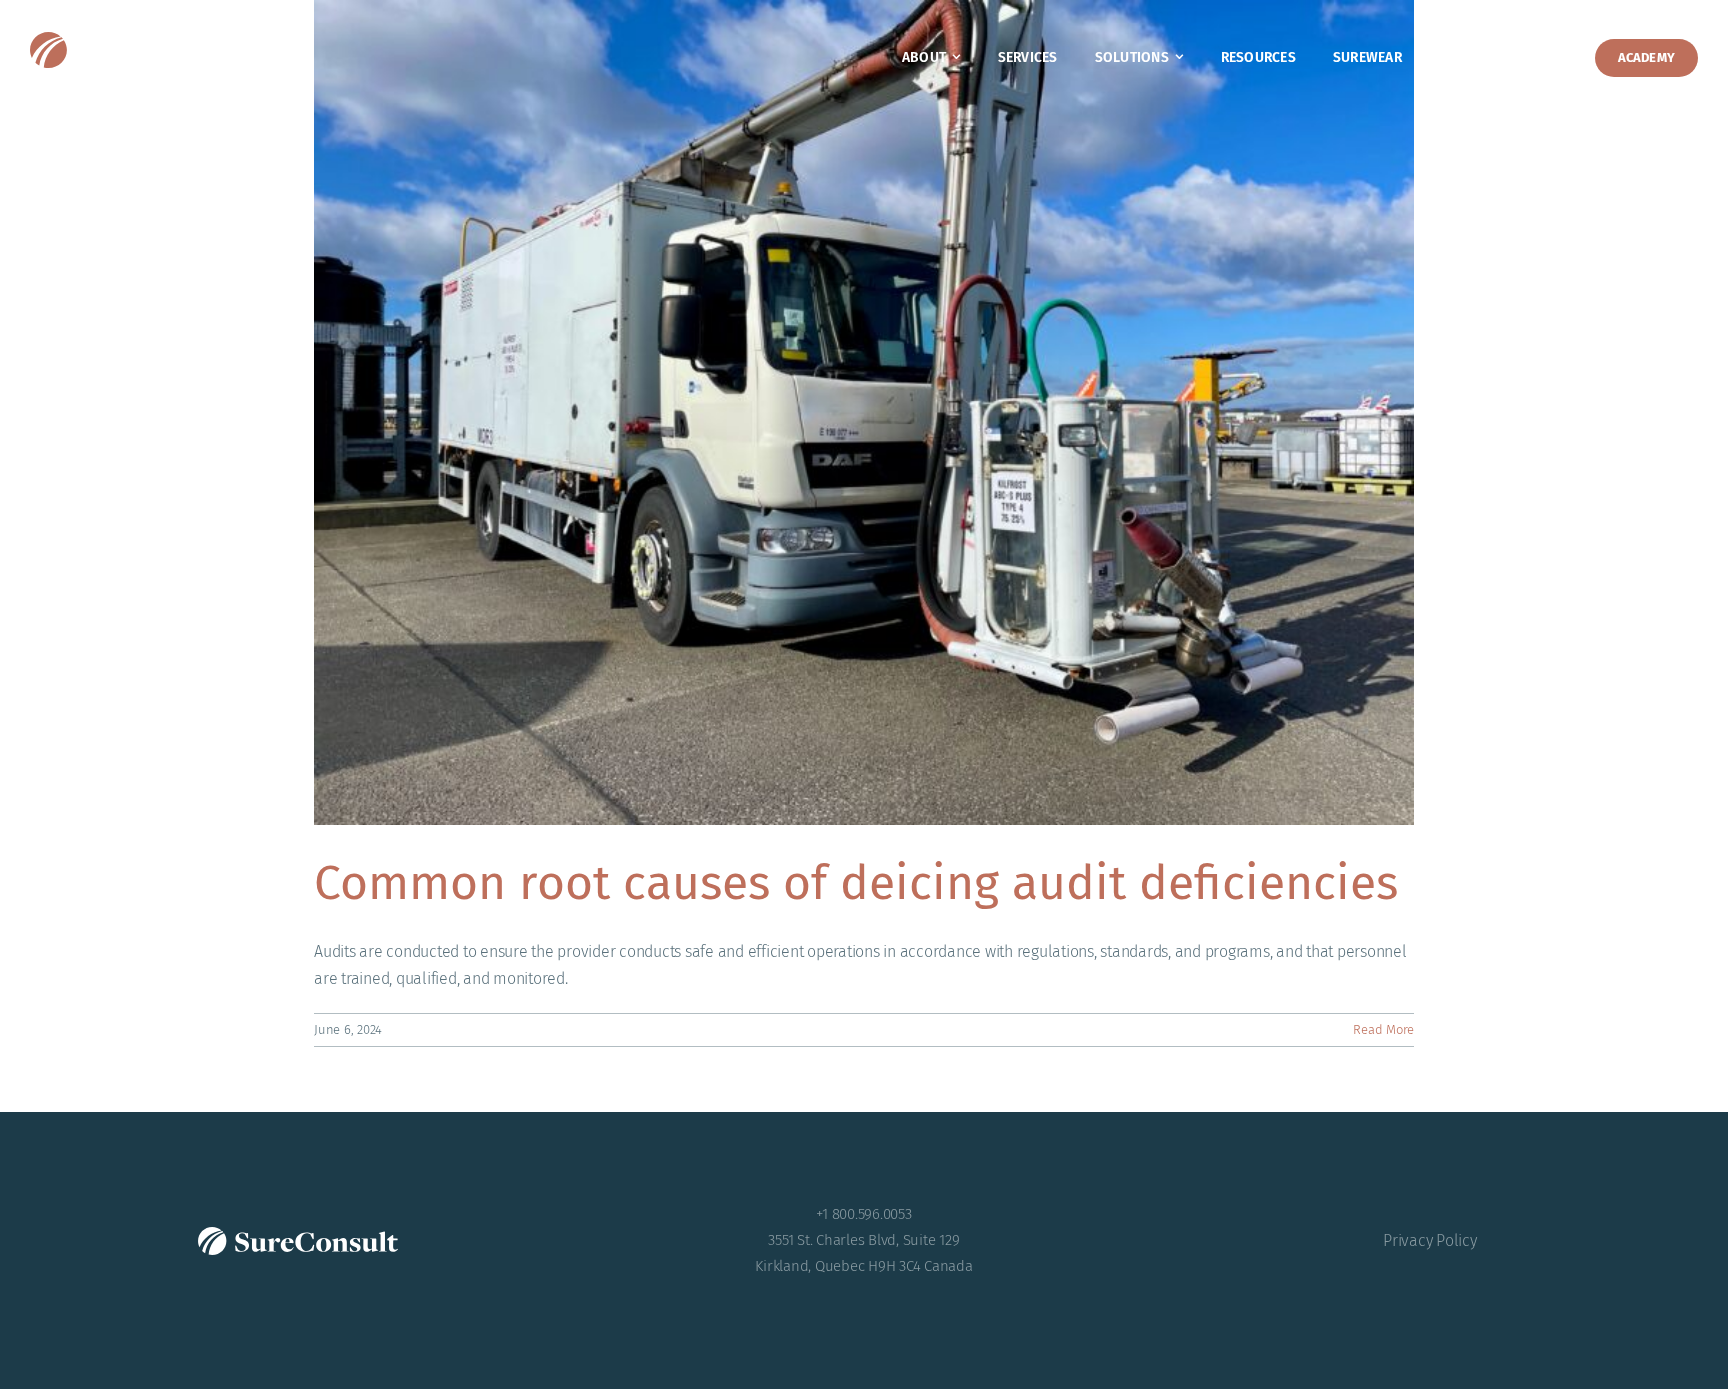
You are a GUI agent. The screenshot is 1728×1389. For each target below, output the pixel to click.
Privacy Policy (1430, 1240)
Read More (1383, 1029)
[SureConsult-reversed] (160, 39)
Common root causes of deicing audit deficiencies (856, 883)
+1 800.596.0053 (863, 1214)
